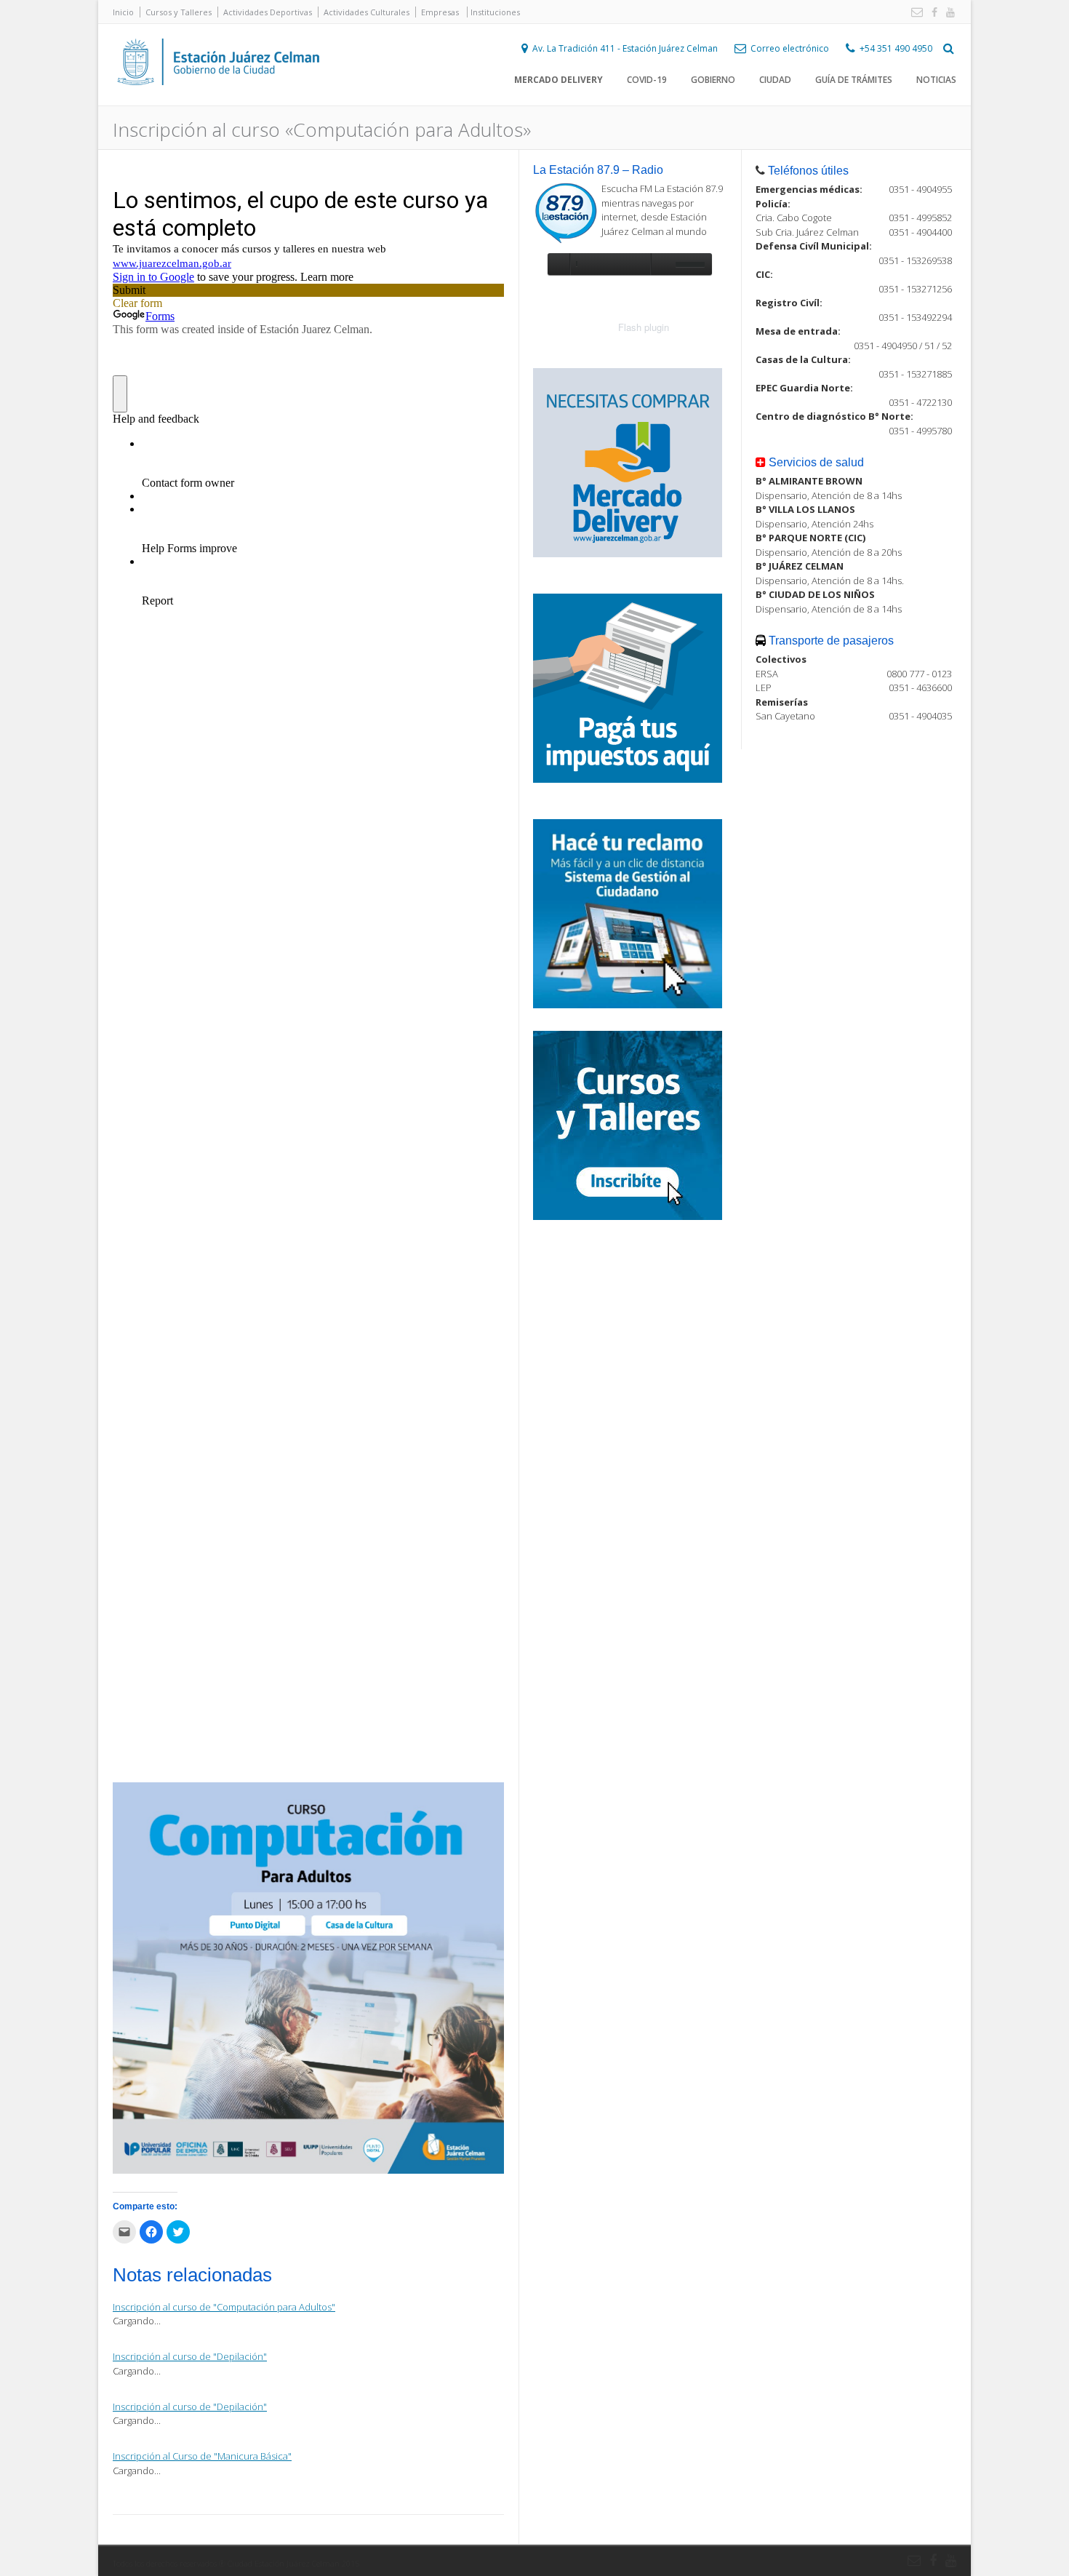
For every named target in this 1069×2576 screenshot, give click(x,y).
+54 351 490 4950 (896, 48)
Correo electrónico (790, 48)
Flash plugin (644, 327)
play (558, 264)
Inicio (123, 12)
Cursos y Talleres (179, 12)
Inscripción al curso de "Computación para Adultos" (224, 2307)
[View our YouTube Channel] (948, 13)
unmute (661, 264)
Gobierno (713, 80)
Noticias (936, 80)
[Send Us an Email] (914, 13)
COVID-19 (647, 80)
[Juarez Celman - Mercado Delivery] (628, 554)
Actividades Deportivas (268, 12)
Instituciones (495, 12)
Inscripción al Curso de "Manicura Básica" (202, 2456)
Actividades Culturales (367, 12)
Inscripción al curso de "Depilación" (190, 2356)
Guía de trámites (854, 80)
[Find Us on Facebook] (932, 13)
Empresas (440, 12)
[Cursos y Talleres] (628, 1216)
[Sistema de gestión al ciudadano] (628, 1005)
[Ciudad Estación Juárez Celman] (218, 101)
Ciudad (775, 80)
